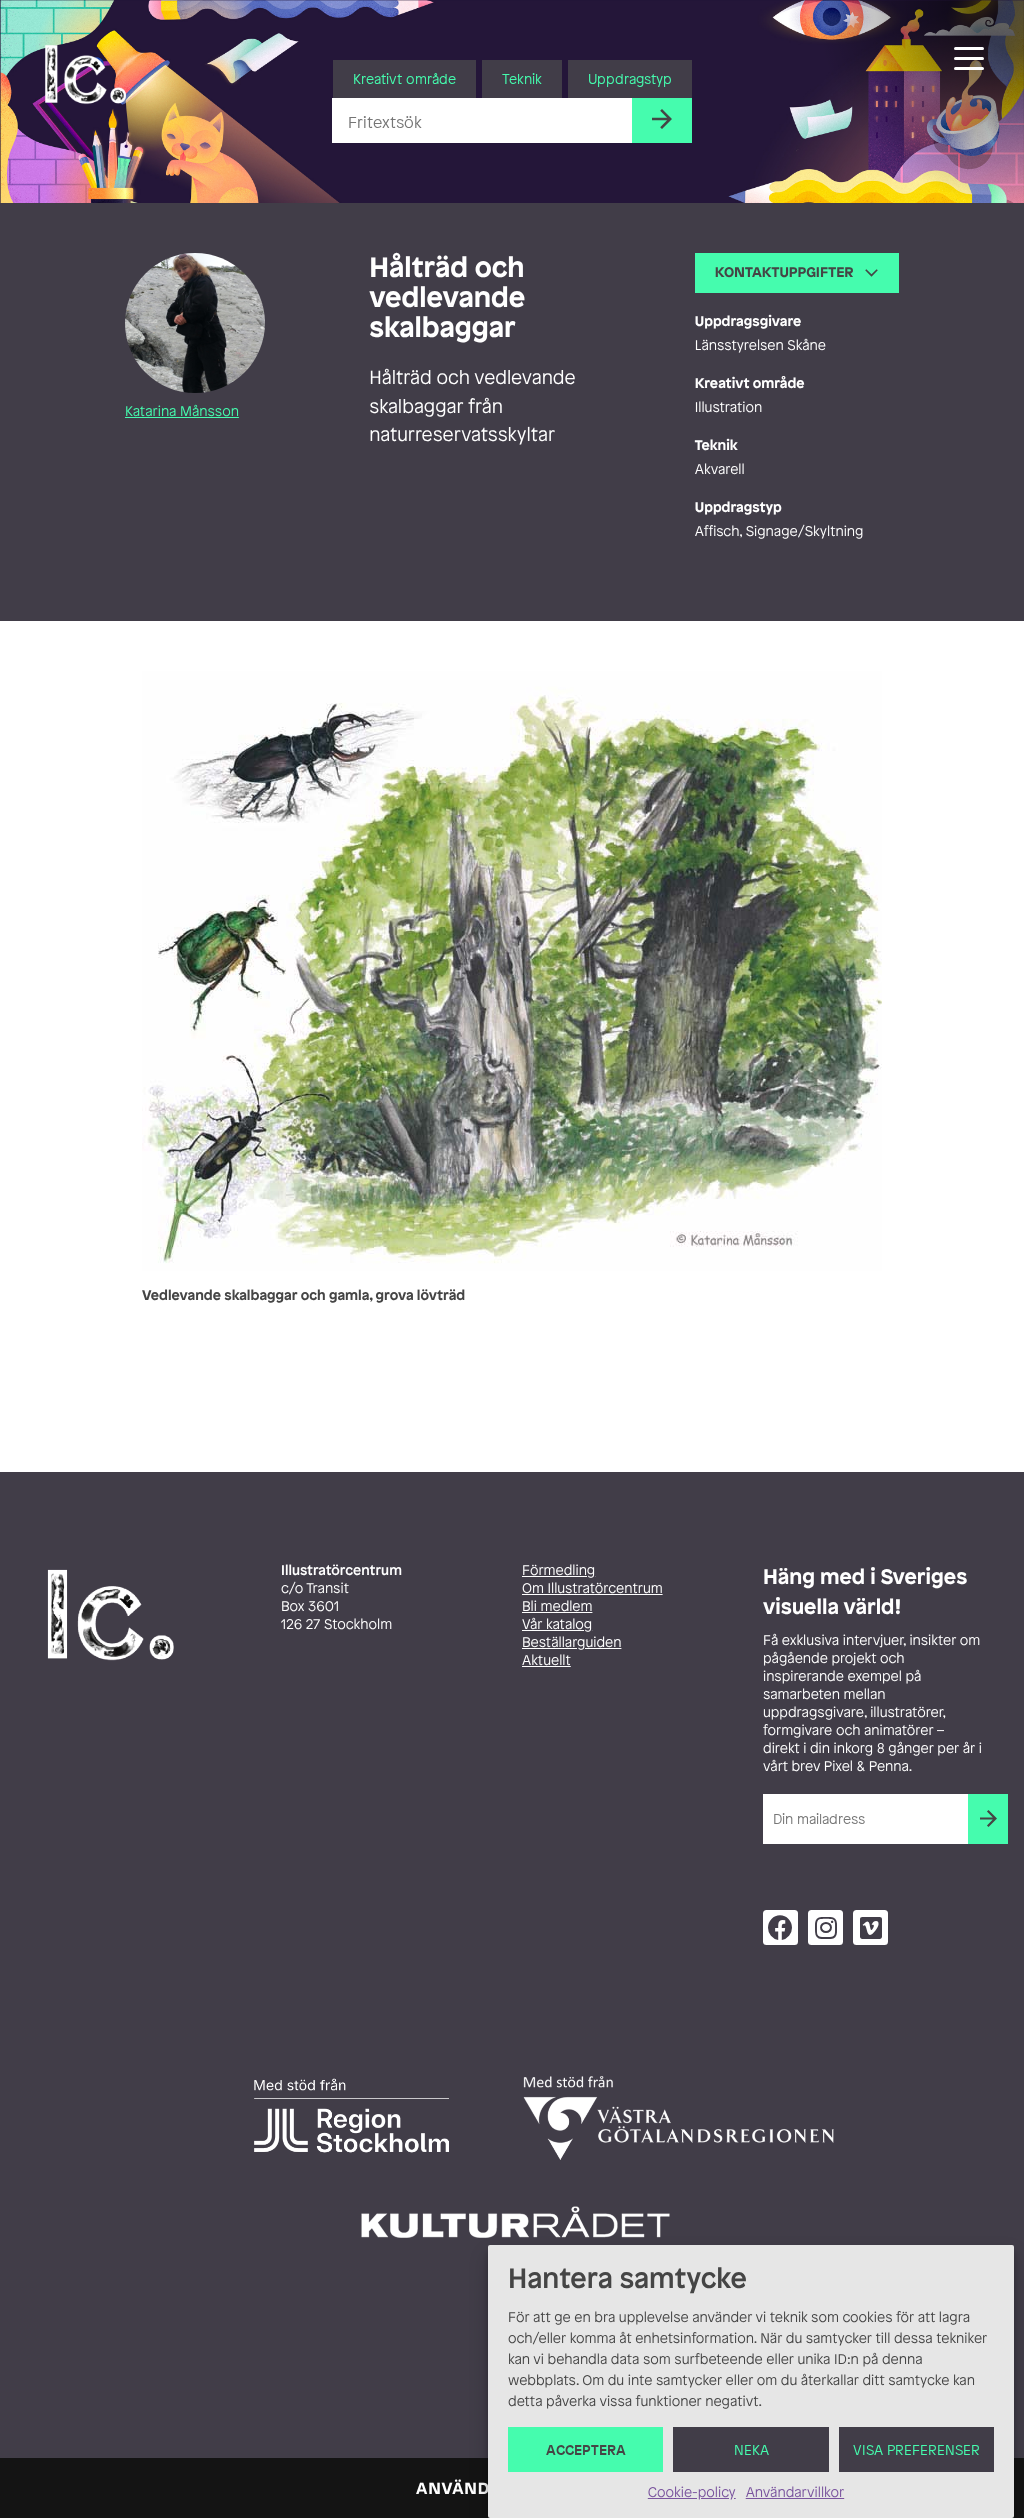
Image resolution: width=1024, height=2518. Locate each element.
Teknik (522, 78)
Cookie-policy (692, 2492)
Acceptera (586, 2449)
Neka (751, 2449)
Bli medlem (557, 1606)
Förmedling (558, 1570)
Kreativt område (404, 78)
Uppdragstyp (630, 78)
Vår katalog (557, 1624)
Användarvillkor (795, 2492)
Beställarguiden (571, 1642)
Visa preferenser (916, 2449)
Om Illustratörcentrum (592, 1588)
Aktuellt (546, 1660)
